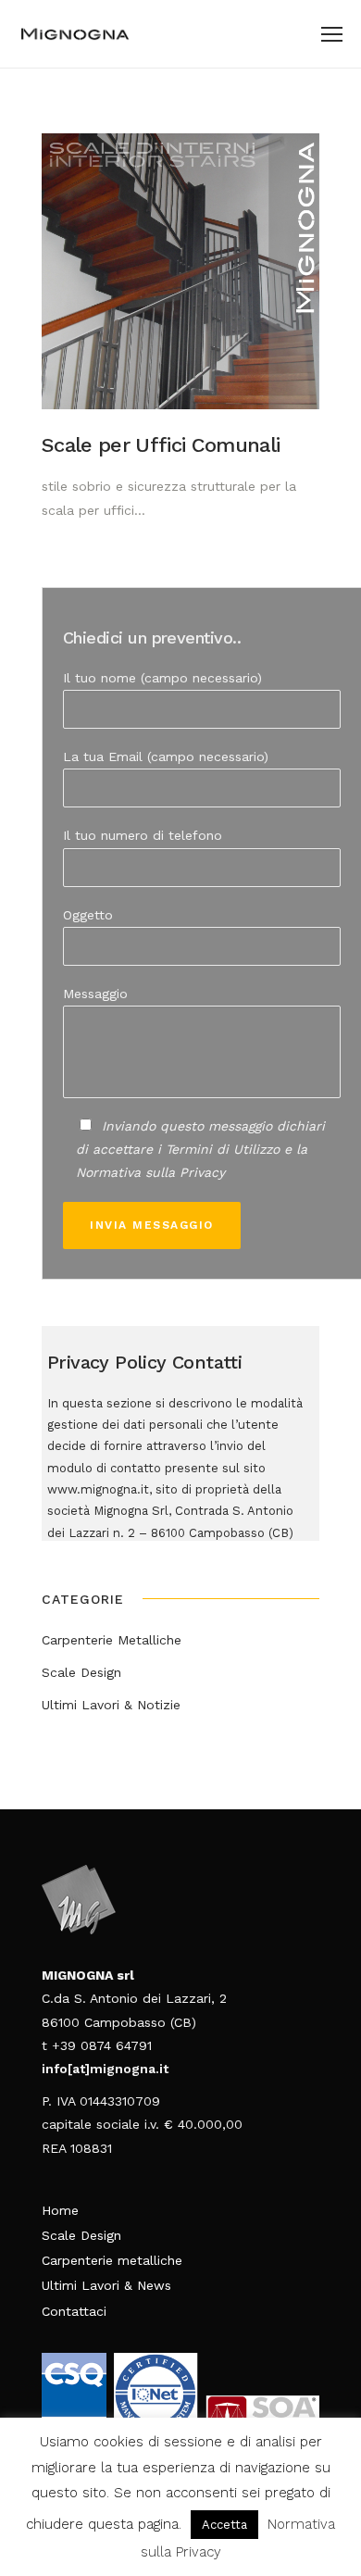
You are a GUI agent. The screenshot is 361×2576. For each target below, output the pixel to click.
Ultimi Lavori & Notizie (111, 1705)
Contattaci (74, 2311)
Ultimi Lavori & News (106, 2285)
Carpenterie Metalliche (112, 1640)
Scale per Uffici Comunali (161, 445)
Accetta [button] (224, 2525)
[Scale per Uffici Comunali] (180, 271)
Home (60, 2210)
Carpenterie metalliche (112, 2260)
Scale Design (81, 1672)
